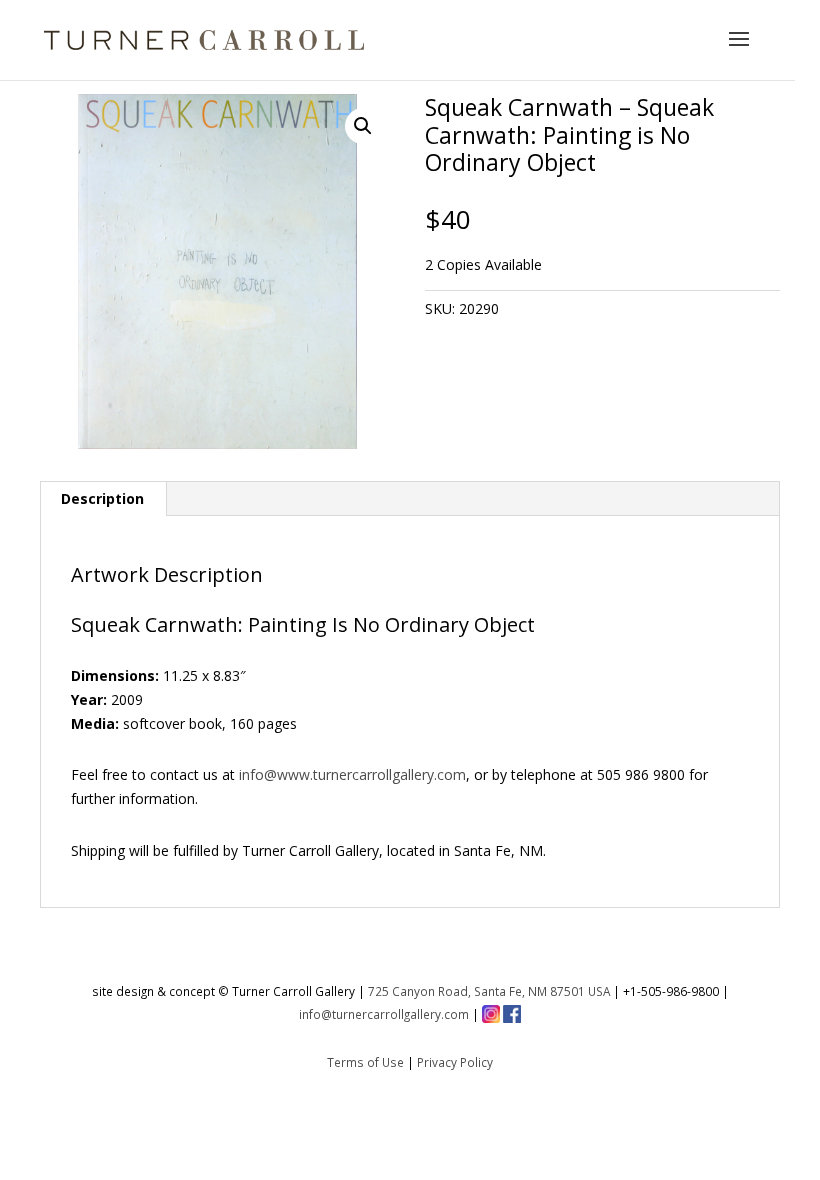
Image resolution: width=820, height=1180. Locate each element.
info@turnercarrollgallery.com (384, 1014)
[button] (363, 126)
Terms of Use (365, 1062)
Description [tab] (102, 498)
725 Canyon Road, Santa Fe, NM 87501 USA (489, 991)
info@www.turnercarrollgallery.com (352, 774)
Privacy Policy (455, 1062)
